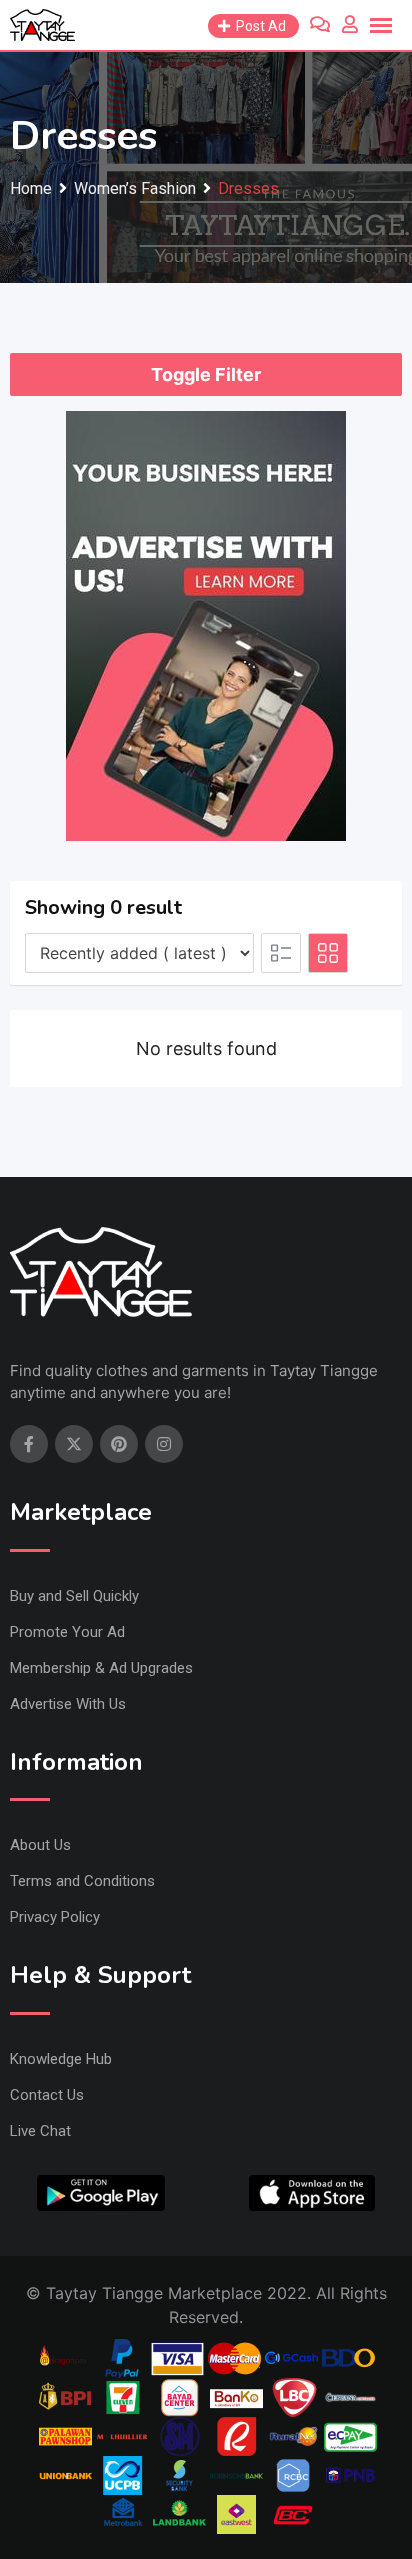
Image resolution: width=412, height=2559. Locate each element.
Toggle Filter (206, 374)
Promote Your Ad (67, 1632)
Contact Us (47, 2095)
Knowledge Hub (61, 2059)
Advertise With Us (68, 1704)
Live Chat (40, 2131)
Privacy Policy (55, 1917)
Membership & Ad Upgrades (101, 1668)
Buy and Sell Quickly (74, 1596)
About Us (40, 1845)
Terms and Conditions (82, 1881)
